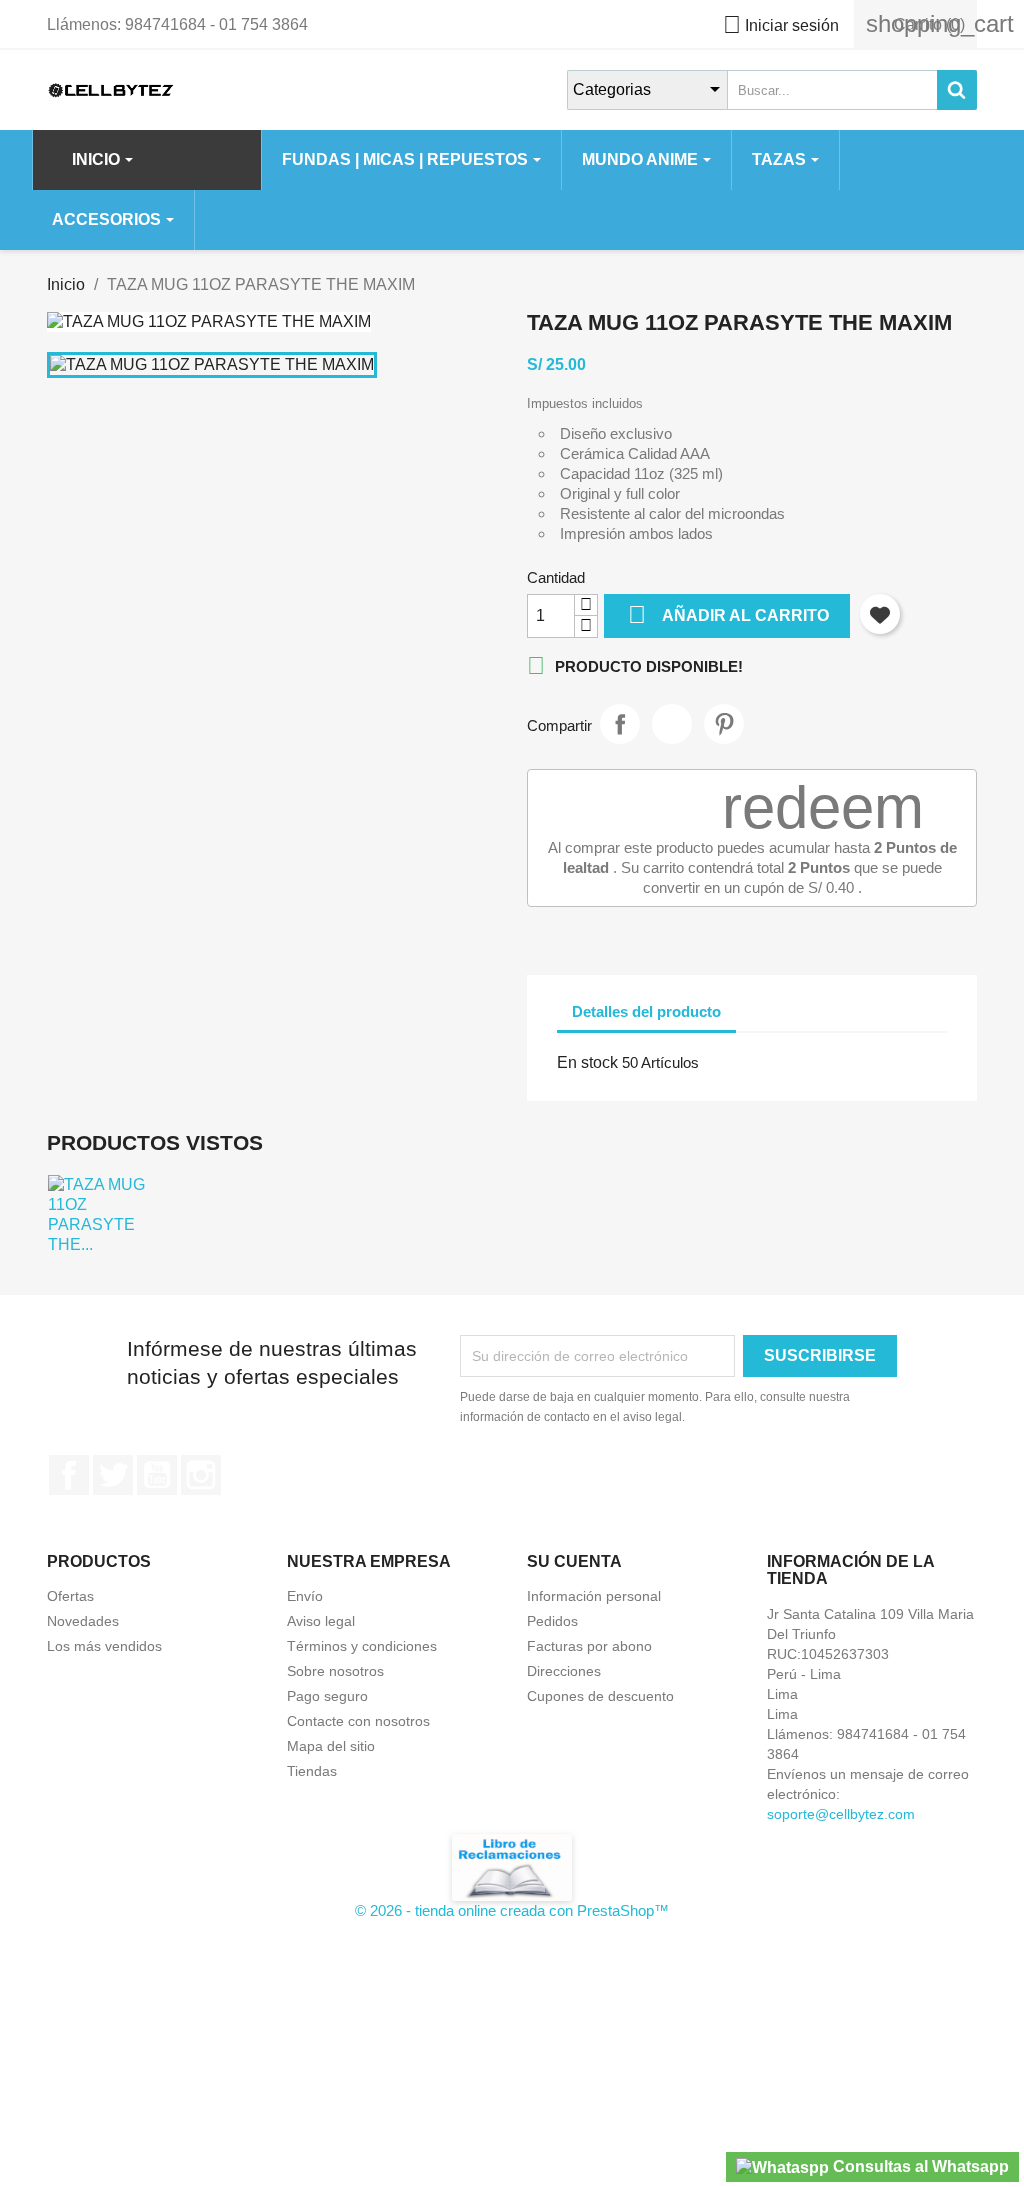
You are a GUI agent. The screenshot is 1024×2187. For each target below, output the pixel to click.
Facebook (69, 1475)
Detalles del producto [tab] (646, 1011)
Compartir (620, 724)
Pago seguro (327, 1696)
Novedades (83, 1621)
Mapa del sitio (331, 1746)
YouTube (157, 1475)
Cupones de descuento (600, 1696)
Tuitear (672, 724)
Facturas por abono (589, 1646)
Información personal (594, 1596)
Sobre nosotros (335, 1671)
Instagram (201, 1475)
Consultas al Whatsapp (919, 2166)
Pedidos (552, 1621)
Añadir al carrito (728, 614)
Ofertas (70, 1596)
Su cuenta (574, 1561)
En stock (587, 1062)
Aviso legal (321, 1621)
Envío (305, 1596)
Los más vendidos (104, 1646)
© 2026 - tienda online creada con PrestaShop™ (512, 1910)
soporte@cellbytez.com (841, 1814)
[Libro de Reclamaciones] (512, 1866)
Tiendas (312, 1771)
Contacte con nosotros (358, 1721)
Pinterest (724, 724)
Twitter (113, 1475)
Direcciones (564, 1671)
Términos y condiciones (362, 1646)
